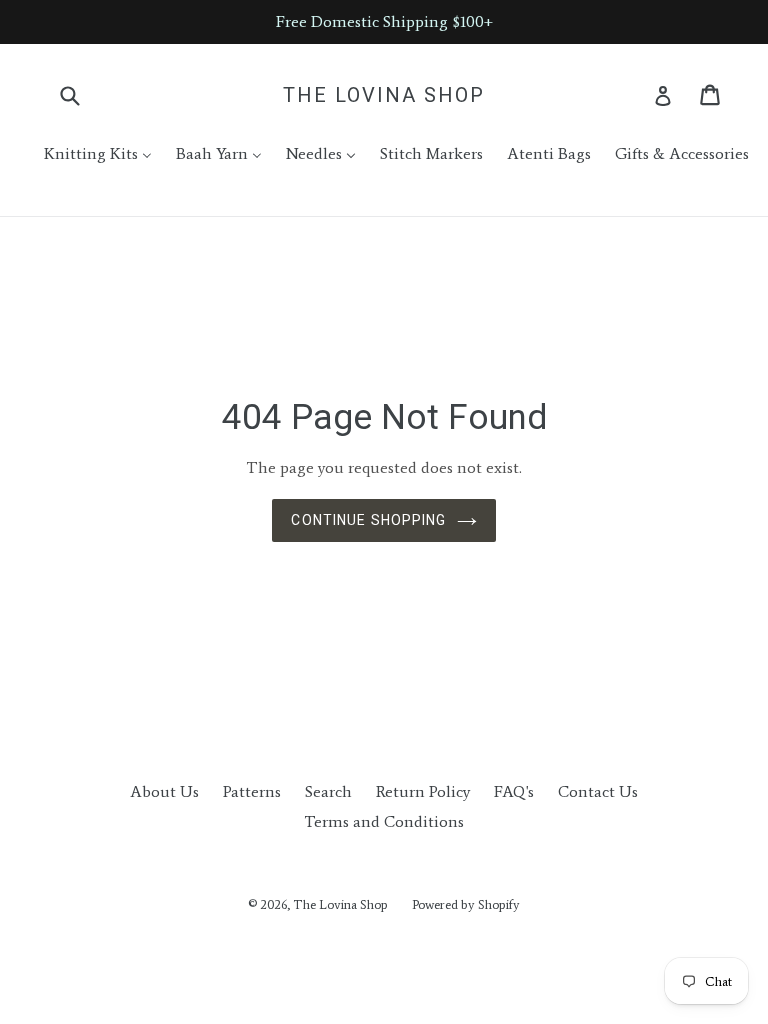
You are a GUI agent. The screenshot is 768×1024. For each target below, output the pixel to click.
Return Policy (423, 791)
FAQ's (514, 791)
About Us (164, 791)
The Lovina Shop (384, 95)
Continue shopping (368, 520)
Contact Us (598, 791)
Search (328, 791)
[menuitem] (85, 154)
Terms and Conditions (384, 821)
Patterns (252, 791)
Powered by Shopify (466, 904)
